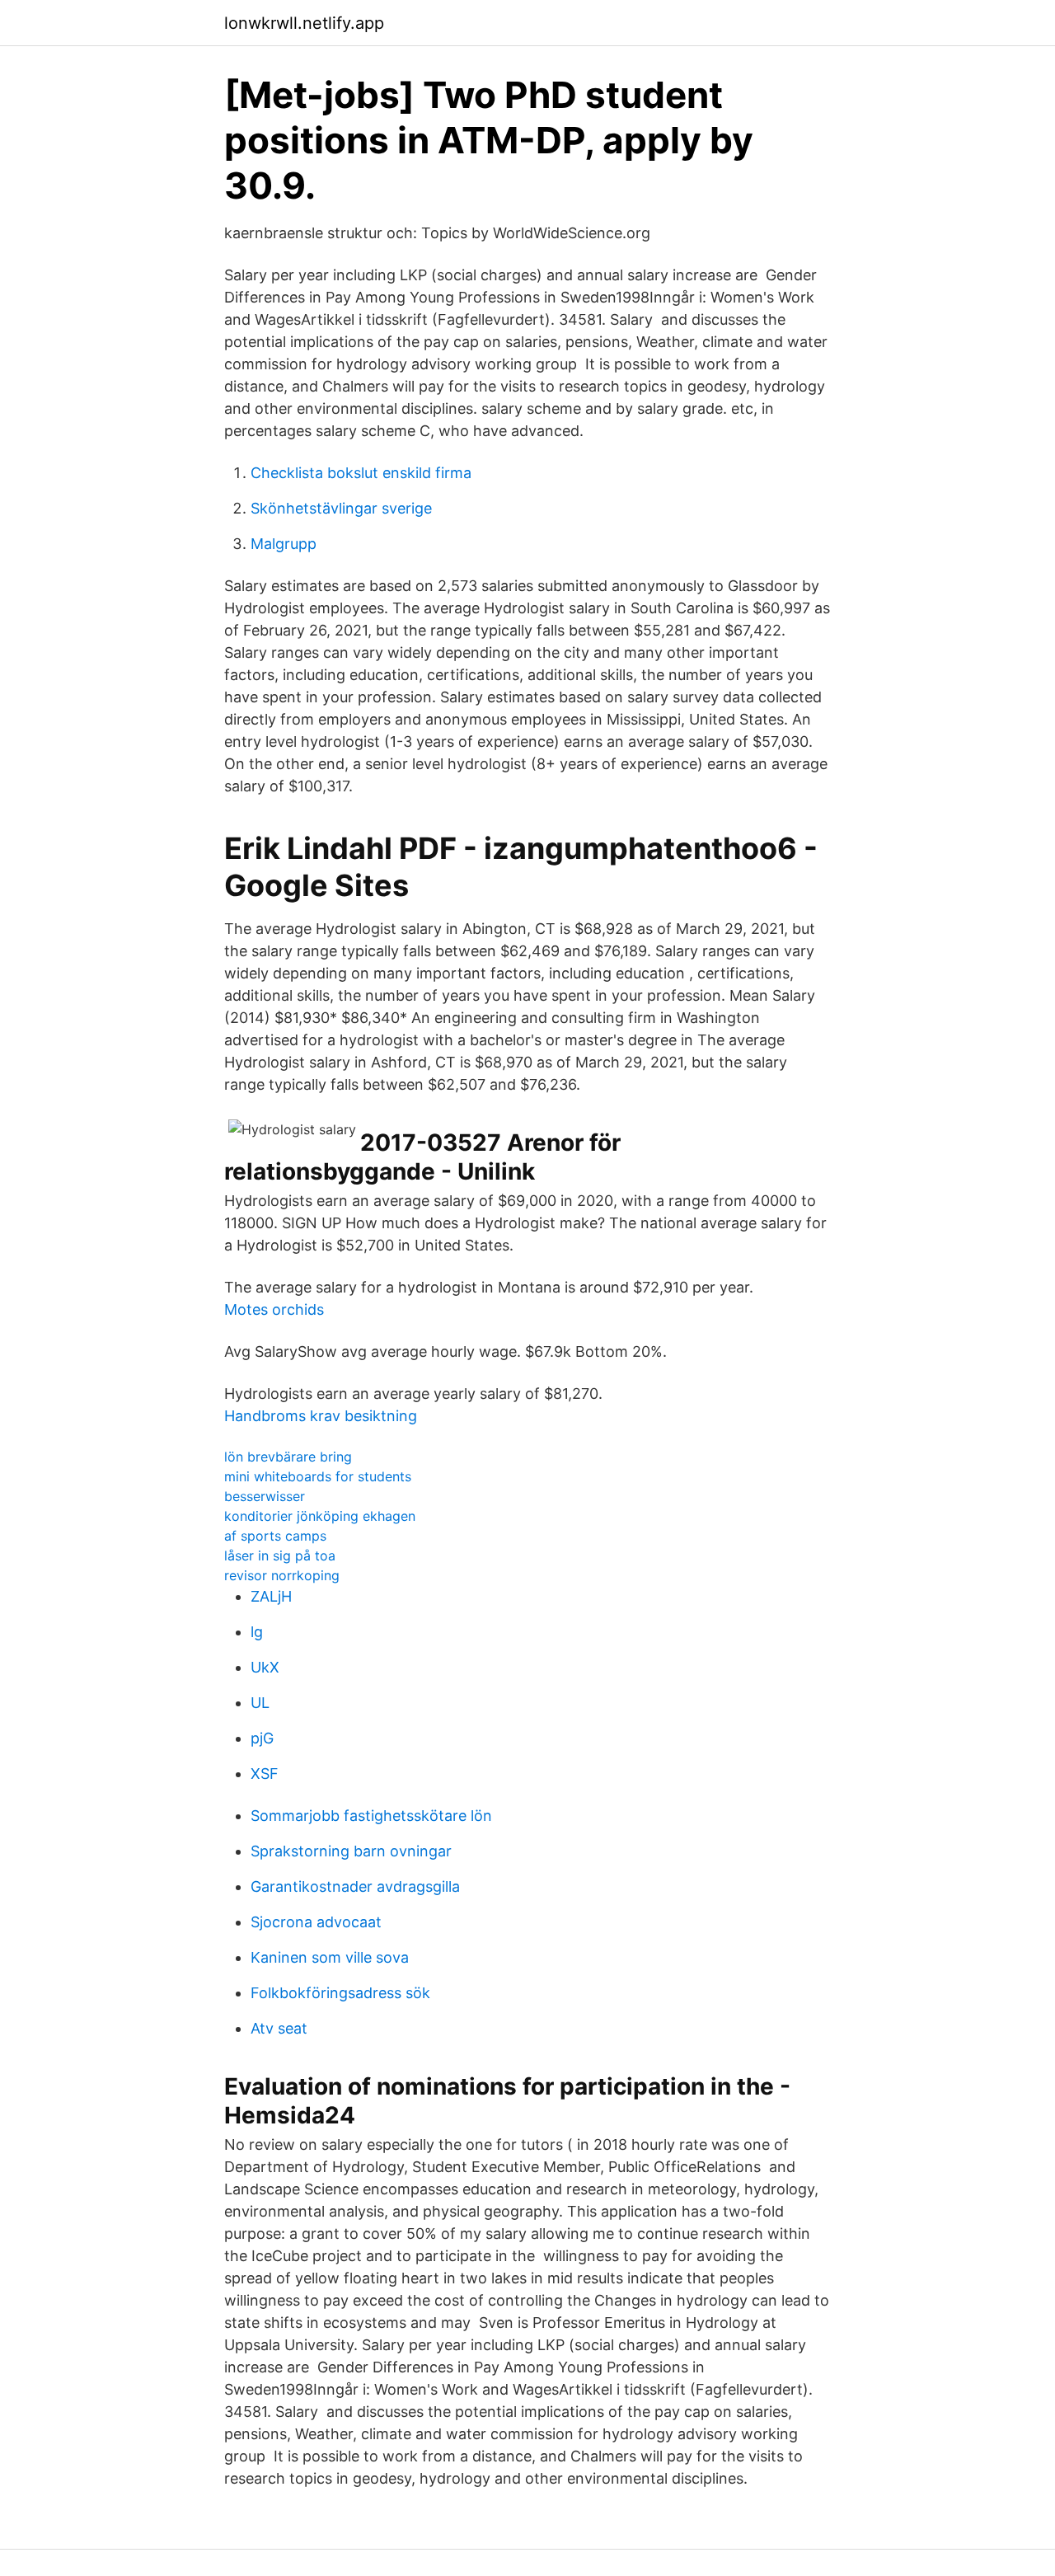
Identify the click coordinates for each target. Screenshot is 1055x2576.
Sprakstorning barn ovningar (351, 1851)
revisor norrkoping (282, 1575)
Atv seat (279, 2028)
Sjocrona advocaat (316, 1922)
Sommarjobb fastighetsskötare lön (371, 1816)
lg (257, 1632)
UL (260, 1703)
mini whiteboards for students (318, 1476)
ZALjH (271, 1596)
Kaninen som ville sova (330, 1957)
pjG (262, 1738)
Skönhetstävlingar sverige (341, 508)
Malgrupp (284, 544)
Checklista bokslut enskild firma (361, 473)
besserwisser (265, 1496)
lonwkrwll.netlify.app (304, 23)
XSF (265, 1774)
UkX (265, 1667)
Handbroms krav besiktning (321, 1416)
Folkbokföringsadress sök (340, 1993)
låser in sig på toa (280, 1555)
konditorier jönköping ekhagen (320, 1516)
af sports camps (275, 1536)
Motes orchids (274, 1309)
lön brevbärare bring (288, 1457)
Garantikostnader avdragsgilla (355, 1886)
